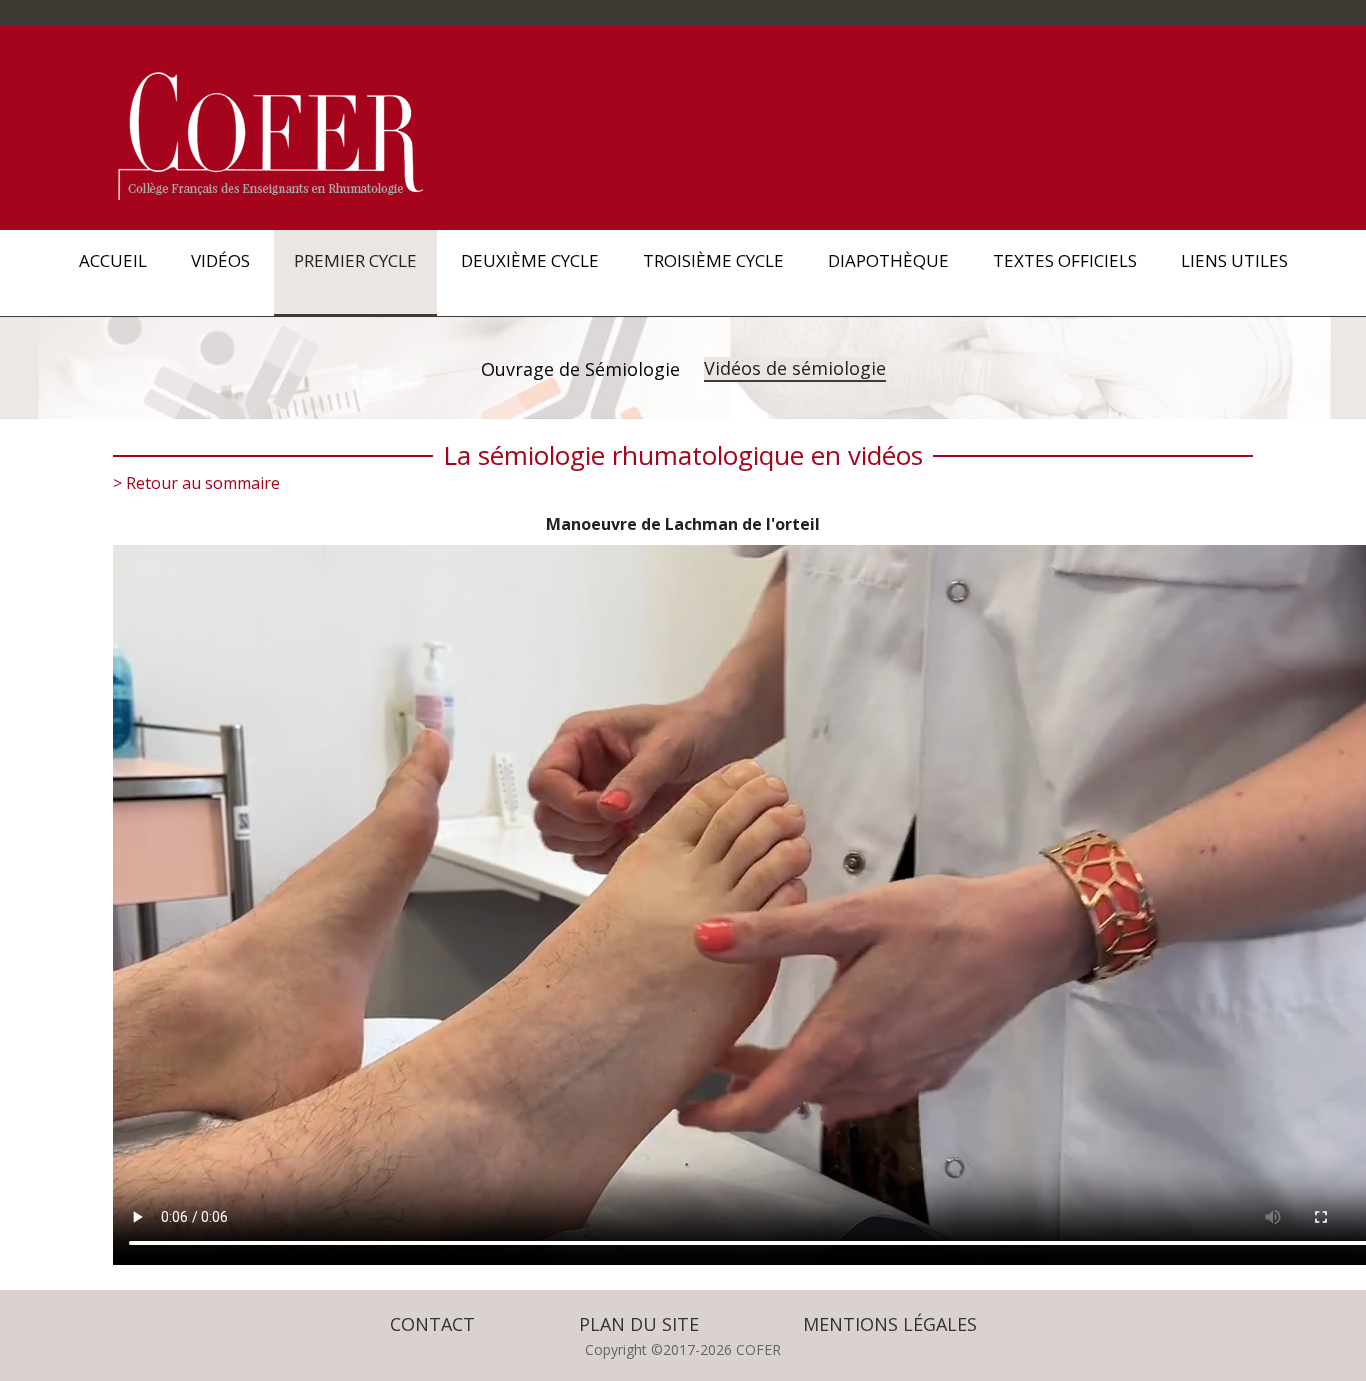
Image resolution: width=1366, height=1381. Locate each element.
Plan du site (639, 1324)
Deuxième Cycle (530, 260)
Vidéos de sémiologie (795, 368)
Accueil (113, 260)
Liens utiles (1234, 260)
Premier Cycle (355, 260)
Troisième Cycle (713, 260)
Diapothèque (888, 260)
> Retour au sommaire (196, 483)
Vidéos (220, 260)
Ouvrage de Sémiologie (580, 369)
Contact (432, 1324)
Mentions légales (890, 1324)
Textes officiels (1065, 260)
